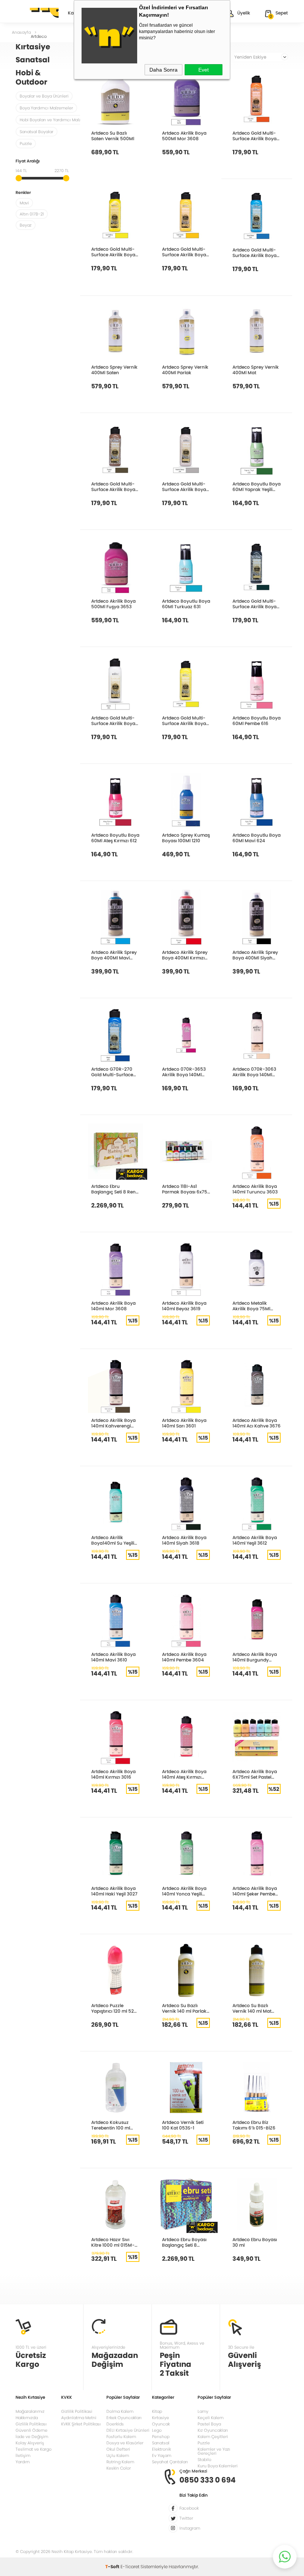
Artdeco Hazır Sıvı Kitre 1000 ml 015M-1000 (113, 2242)
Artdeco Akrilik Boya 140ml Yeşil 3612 (255, 1540)
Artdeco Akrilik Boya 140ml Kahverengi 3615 (113, 1423)
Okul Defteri (118, 2449)
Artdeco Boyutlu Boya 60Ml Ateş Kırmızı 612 (115, 838)
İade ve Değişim (32, 2437)
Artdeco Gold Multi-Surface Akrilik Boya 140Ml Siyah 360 (255, 604)
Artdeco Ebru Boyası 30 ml (255, 2242)
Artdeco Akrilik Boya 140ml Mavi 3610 (113, 1657)
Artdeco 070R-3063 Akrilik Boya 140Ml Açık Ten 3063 (254, 1072)
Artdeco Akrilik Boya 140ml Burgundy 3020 (255, 1657)
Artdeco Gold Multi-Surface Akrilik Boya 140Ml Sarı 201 (113, 252)
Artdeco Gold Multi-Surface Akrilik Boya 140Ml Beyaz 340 (113, 721)
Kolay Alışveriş (30, 2443)
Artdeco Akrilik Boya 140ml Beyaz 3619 (184, 1306)
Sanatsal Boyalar (37, 132)
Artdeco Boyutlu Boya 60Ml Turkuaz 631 (186, 604)
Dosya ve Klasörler (125, 2443)
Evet (204, 70)
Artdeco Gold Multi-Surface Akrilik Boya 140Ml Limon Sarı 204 (185, 721)
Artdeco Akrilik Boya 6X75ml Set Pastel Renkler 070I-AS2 (255, 1774)
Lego (157, 2430)
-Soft (113, 2567)
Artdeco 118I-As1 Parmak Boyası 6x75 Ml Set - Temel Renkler (185, 1189)
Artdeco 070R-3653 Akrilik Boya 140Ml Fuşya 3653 (184, 1072)
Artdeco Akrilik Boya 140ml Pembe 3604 (184, 1657)
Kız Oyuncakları (213, 2430)
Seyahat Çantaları (170, 2462)
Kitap (157, 2411)
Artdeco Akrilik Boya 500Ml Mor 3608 (184, 136)
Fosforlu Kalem (121, 2437)
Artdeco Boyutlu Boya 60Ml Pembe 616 (257, 721)
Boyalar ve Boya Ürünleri (44, 96)
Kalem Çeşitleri (213, 2437)
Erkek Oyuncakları (124, 2418)
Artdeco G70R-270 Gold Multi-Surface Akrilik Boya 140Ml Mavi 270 (112, 1072)
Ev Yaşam (162, 2455)
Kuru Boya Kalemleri (218, 2466)
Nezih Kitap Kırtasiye (37, 13)
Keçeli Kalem (211, 2418)
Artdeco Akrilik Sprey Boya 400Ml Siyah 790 (255, 955)
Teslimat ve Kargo (34, 2449)
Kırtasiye (161, 2418)
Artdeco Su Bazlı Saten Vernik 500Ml (113, 136)
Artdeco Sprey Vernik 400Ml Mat (256, 370)
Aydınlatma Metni (79, 2418)
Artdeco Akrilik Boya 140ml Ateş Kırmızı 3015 (184, 1774)
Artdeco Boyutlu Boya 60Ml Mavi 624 (257, 838)
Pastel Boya (209, 2424)
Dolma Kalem (120, 2411)
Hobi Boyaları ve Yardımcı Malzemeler (57, 120)
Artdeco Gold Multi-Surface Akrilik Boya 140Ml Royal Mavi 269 (256, 253)
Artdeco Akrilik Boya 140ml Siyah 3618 (184, 1540)
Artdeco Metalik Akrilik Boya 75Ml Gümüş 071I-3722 (252, 1306)
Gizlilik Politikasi (77, 2411)
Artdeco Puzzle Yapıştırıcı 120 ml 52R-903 (115, 2008)
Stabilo (204, 2460)
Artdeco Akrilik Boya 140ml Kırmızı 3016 (113, 1774)
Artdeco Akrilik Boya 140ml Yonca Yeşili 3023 (184, 1891)
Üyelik (244, 13)
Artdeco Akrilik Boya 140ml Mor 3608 (113, 1306)
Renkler (23, 193)
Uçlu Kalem (118, 2455)
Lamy (203, 2411)
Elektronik (161, 2449)
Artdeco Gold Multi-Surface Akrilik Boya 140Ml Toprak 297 (113, 487)
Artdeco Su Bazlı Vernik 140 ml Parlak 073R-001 (184, 2008)
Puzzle (26, 144)
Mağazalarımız (30, 2411)
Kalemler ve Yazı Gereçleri (214, 2451)
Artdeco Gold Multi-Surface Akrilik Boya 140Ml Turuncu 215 (255, 136)
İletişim (23, 2455)
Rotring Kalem (120, 2462)
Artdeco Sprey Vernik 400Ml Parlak (185, 370)
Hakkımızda (27, 2418)
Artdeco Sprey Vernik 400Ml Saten (114, 370)
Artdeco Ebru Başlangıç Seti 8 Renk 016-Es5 (115, 1189)
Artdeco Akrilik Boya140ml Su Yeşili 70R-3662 (113, 1540)
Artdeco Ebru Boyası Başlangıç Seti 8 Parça (184, 2242)
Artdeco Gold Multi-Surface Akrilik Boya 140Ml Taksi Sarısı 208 (186, 252)
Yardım (23, 2462)
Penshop (161, 2437)
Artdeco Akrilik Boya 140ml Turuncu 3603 (255, 1189)
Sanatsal (161, 2443)
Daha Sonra (163, 70)
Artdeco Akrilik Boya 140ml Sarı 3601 (184, 1423)
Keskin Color (119, 2468)
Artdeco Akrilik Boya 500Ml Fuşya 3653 (113, 604)
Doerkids (115, 2424)
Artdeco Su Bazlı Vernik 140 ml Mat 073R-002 (252, 2008)
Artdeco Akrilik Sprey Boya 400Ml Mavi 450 (114, 955)
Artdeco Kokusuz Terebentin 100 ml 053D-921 (111, 2125)
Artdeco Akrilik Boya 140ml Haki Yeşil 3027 (114, 1891)
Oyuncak (161, 2424)
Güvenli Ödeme (32, 2430)
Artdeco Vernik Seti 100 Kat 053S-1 (183, 2125)
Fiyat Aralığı (28, 162)
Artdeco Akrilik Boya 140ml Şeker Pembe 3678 (255, 1891)
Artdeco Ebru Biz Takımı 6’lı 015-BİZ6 (254, 2125)
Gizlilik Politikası (31, 2424)
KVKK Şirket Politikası (81, 2424)
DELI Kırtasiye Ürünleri (128, 2430)
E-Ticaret (130, 2567)
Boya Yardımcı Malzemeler (46, 108)
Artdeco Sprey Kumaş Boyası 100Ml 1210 (186, 838)
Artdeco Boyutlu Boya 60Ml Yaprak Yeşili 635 (257, 487)
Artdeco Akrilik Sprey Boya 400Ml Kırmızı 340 (185, 955)
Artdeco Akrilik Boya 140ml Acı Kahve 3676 (257, 1423)
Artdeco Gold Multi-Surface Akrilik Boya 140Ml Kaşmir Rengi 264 (184, 487)
